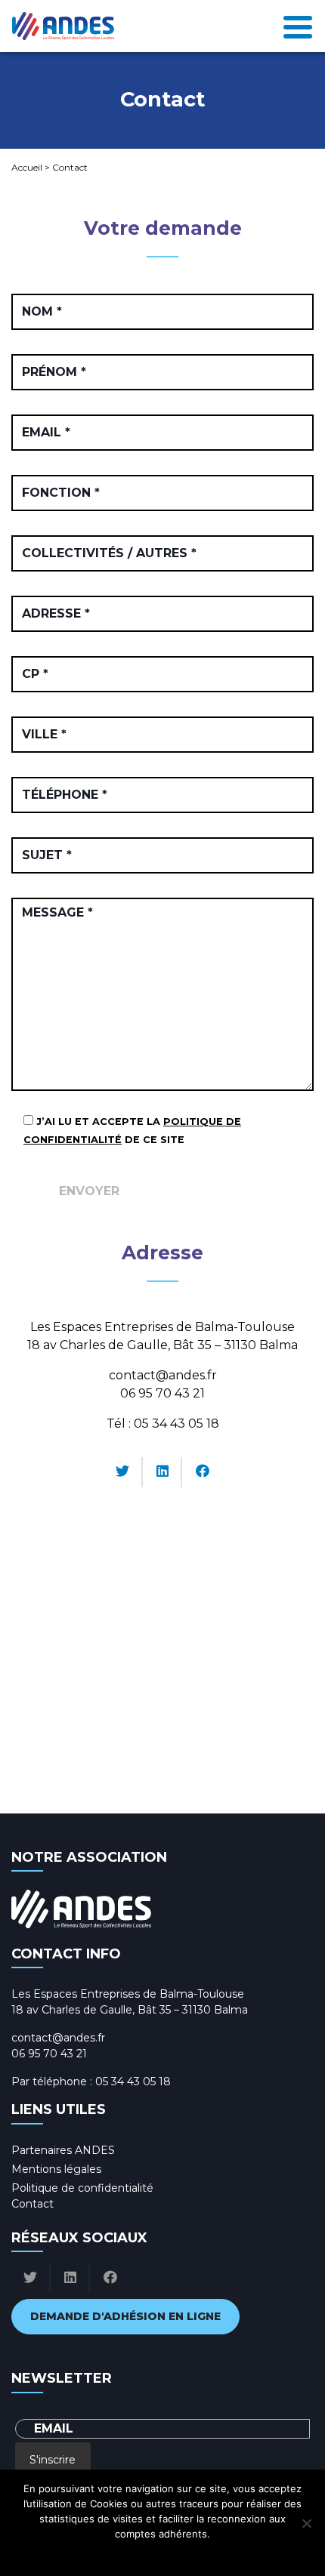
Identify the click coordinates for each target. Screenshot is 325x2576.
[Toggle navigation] (298, 26)
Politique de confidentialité (82, 2188)
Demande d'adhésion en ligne (125, 2316)
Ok (96, 2553)
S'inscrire (53, 2460)
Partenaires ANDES (63, 2150)
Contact (32, 2204)
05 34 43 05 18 (176, 1424)
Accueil (27, 167)
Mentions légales (56, 2169)
